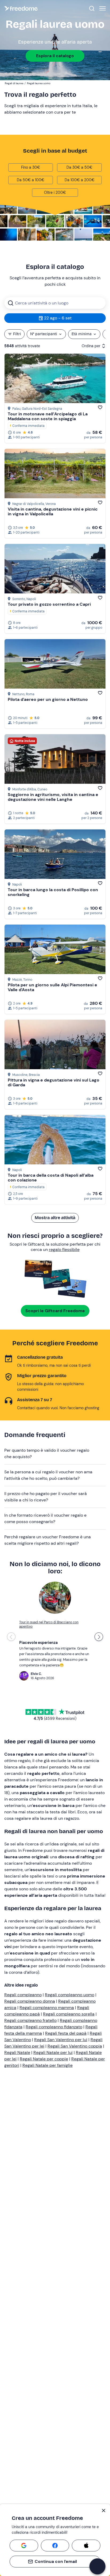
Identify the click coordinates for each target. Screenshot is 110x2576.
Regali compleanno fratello (30, 2020)
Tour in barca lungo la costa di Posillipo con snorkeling (53, 892)
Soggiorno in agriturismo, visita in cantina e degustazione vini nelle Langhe (53, 797)
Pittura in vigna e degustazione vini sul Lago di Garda (54, 1082)
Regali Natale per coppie (44, 2059)
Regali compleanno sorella (69, 2014)
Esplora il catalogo (55, 56)
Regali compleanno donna (30, 2001)
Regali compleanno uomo (70, 1995)
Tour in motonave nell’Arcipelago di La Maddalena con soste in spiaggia (48, 416)
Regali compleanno (23, 1995)
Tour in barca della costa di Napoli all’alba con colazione (51, 1178)
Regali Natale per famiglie (48, 2065)
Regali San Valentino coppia (75, 2046)
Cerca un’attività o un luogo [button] (42, 303)
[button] (55, 1454)
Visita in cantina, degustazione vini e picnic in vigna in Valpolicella (53, 511)
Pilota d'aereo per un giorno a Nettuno (48, 699)
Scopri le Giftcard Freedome (55, 1311)
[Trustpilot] (72, 1712)
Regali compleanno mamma (47, 2008)
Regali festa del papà (66, 2033)
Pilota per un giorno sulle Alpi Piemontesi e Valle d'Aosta (52, 987)
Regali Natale (17, 2052)
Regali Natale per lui (53, 2052)
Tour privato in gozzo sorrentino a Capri (49, 604)
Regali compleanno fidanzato (54, 2027)
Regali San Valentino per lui (61, 2040)
